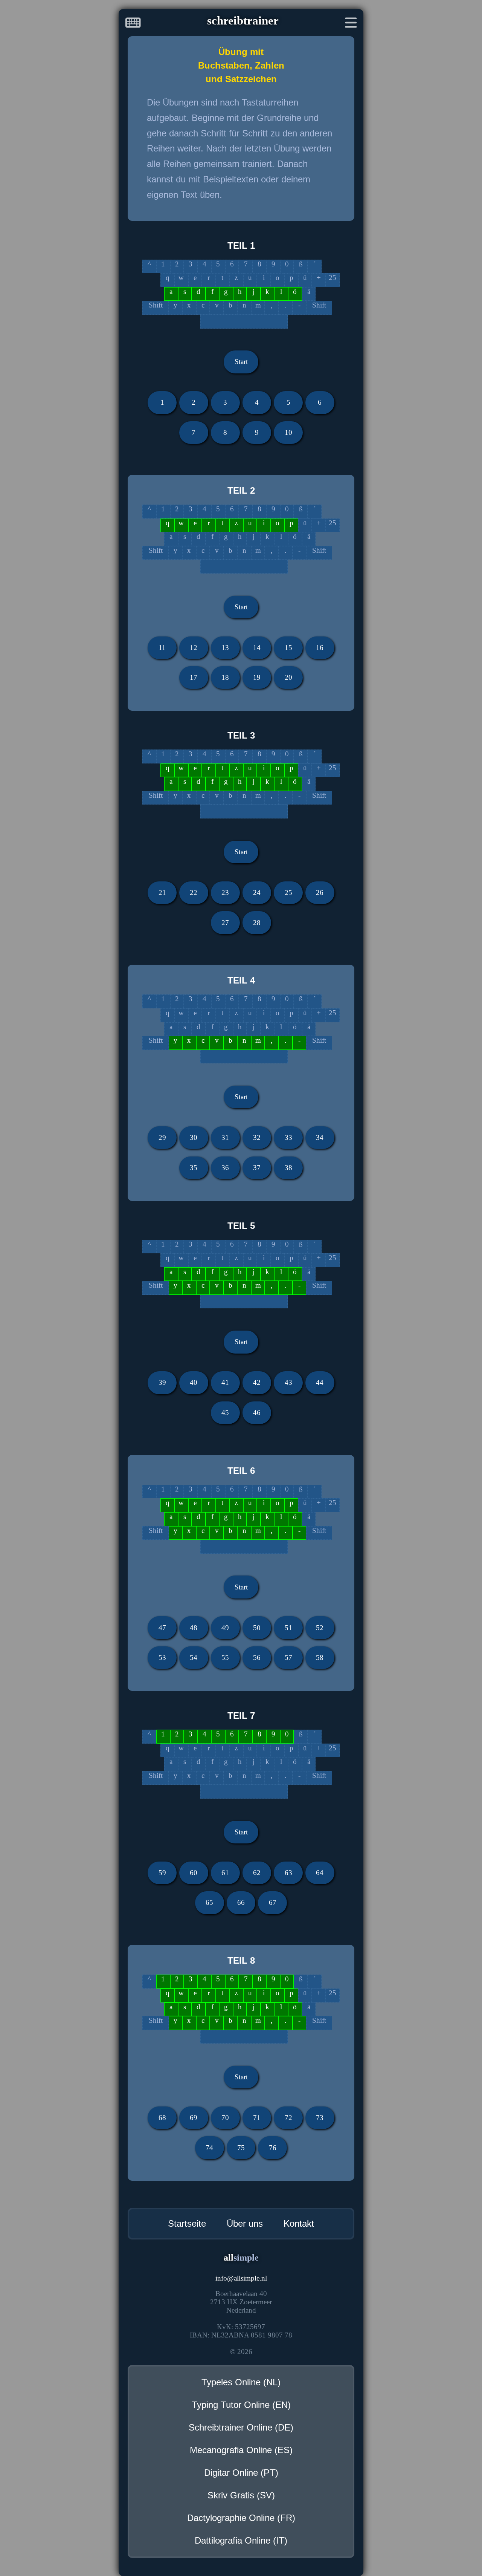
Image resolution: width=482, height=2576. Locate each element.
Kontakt (299, 2223)
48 (194, 1628)
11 (162, 648)
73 (320, 2118)
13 (225, 648)
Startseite (187, 2223)
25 (288, 893)
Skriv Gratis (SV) (241, 2495)
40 (194, 1382)
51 (288, 1628)
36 (225, 1168)
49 (225, 1628)
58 (320, 1657)
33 (288, 1137)
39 (162, 1382)
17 (194, 677)
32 (257, 1137)
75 (241, 2148)
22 (194, 893)
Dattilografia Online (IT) (241, 2540)
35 (194, 1168)
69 (194, 2118)
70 (225, 2118)
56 (257, 1657)
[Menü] (351, 24)
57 (288, 1657)
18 (225, 677)
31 (225, 1137)
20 (288, 677)
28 (257, 923)
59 (162, 1873)
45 (225, 1413)
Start (241, 362)
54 (194, 1657)
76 (273, 2148)
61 (225, 1873)
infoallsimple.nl (241, 2278)
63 (288, 1873)
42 (257, 1382)
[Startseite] (133, 24)
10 (288, 432)
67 (273, 1902)
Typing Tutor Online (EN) (241, 2405)
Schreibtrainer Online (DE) (241, 2427)
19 (257, 677)
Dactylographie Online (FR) (241, 2518)
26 (320, 893)
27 (225, 923)
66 (241, 1902)
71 (257, 2118)
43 (288, 1382)
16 (320, 648)
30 (194, 1137)
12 (194, 648)
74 (209, 2148)
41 (225, 1382)
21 (162, 893)
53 (162, 1657)
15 (288, 648)
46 (257, 1413)
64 (320, 1873)
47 (162, 1628)
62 (257, 1873)
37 (257, 1168)
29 (162, 1137)
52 (320, 1628)
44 (320, 1382)
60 (194, 1873)
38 (288, 1168)
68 (162, 2118)
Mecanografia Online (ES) (241, 2450)
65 (209, 1902)
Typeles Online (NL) (241, 2382)
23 (225, 893)
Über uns (245, 2223)
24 (257, 893)
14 (257, 648)
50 (257, 1628)
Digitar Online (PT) (241, 2473)
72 (288, 2118)
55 (225, 1657)
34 (320, 1137)
